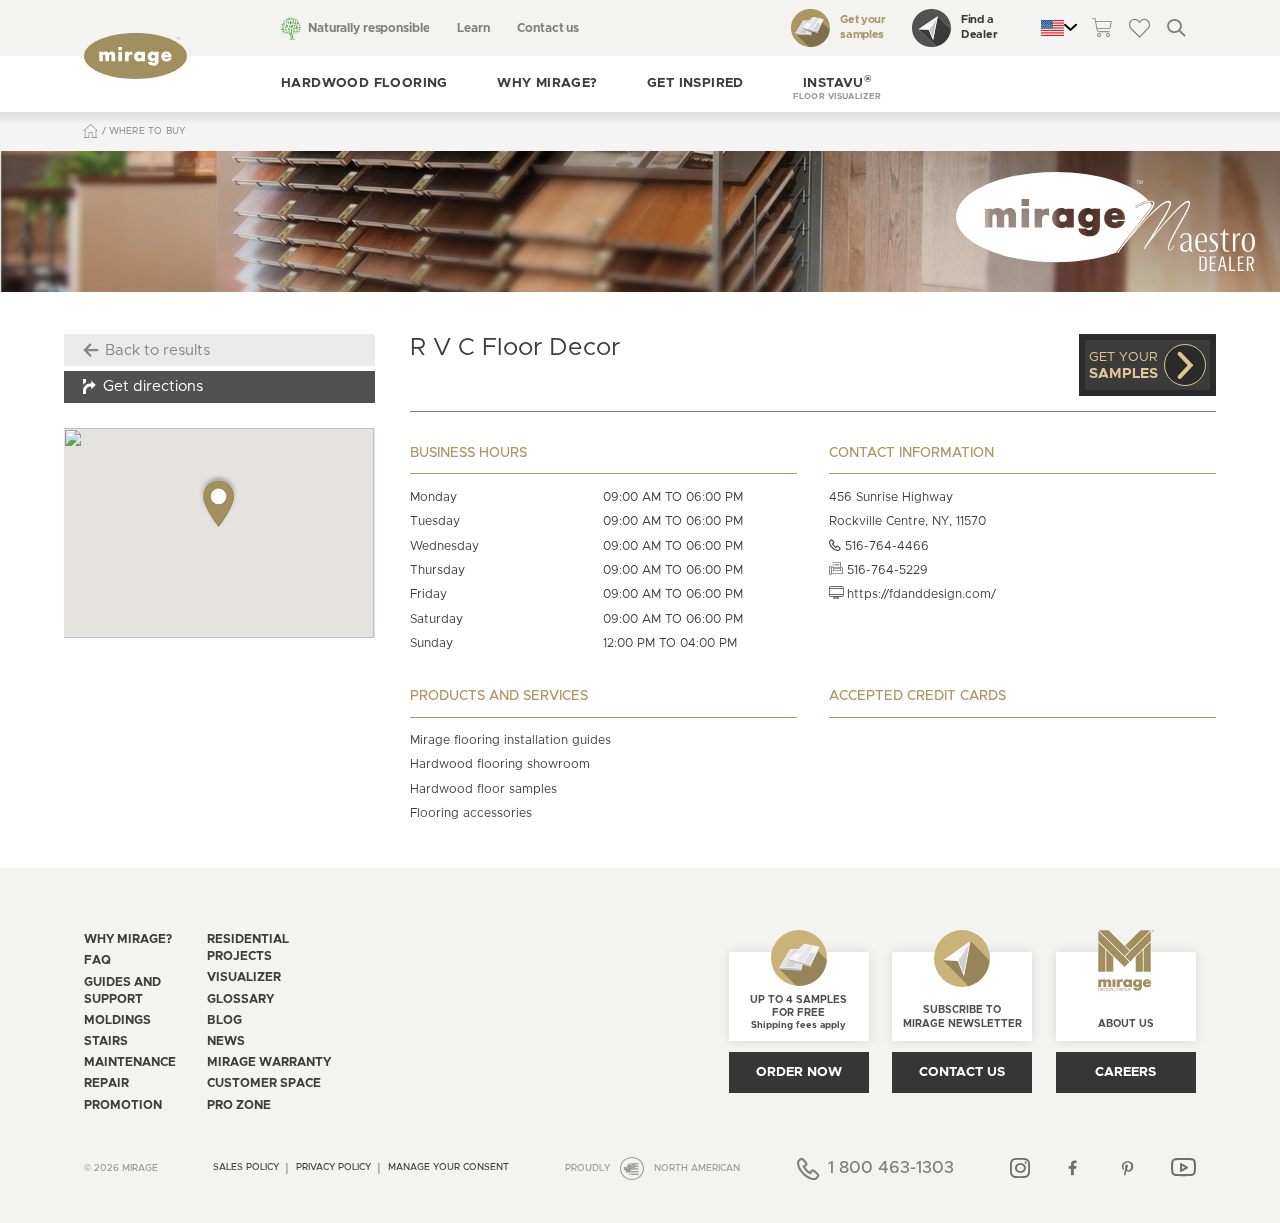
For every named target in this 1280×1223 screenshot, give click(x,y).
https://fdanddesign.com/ (919, 594)
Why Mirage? (547, 83)
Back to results (157, 350)
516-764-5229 (885, 570)
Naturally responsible (368, 28)
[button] (837, 84)
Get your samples (863, 27)
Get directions (153, 386)
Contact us (548, 28)
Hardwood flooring (364, 83)
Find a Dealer (979, 27)
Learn (473, 28)
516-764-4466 (885, 546)
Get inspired (695, 83)
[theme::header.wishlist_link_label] (1139, 27)
